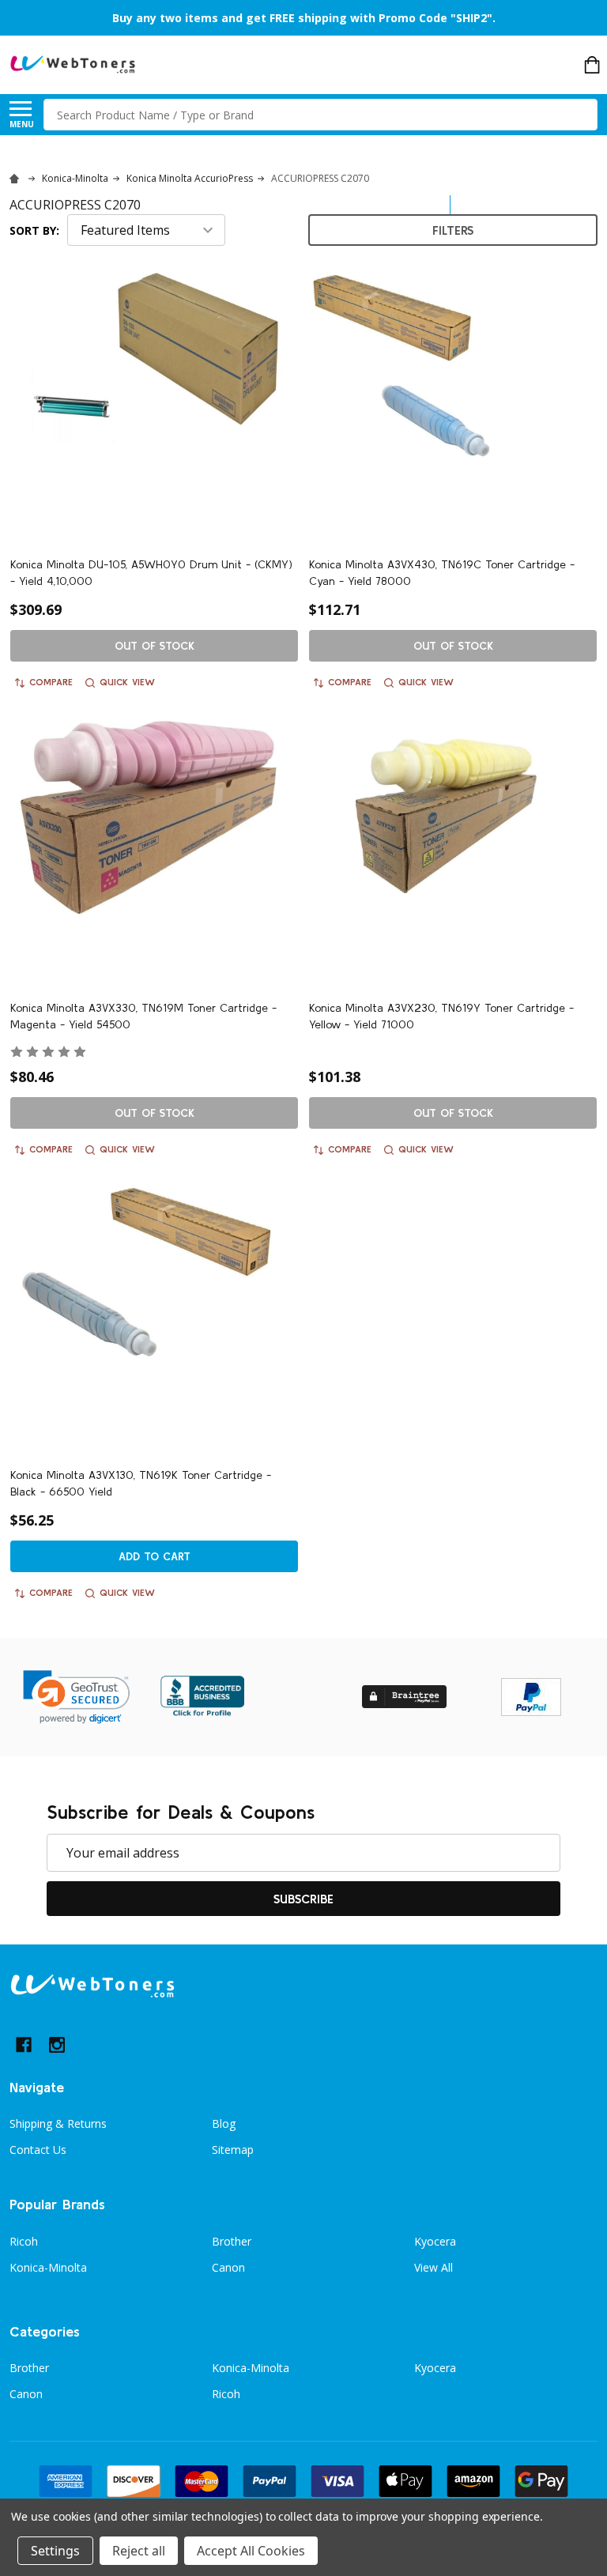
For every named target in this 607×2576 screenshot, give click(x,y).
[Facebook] (24, 2045)
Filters (453, 230)
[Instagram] (57, 2045)
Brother (232, 2241)
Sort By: (34, 230)
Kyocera (435, 2241)
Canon (228, 2267)
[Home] (17, 178)
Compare (51, 682)
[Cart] (592, 65)
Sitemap (233, 2150)
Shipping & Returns (58, 2123)
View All (434, 2267)
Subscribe (303, 1899)
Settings (55, 2551)
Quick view (127, 682)
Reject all (139, 2551)
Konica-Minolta (48, 2267)
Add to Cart (155, 1556)
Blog (224, 2123)
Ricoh (24, 2241)
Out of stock (155, 646)
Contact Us (38, 2150)
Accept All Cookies (251, 2551)
